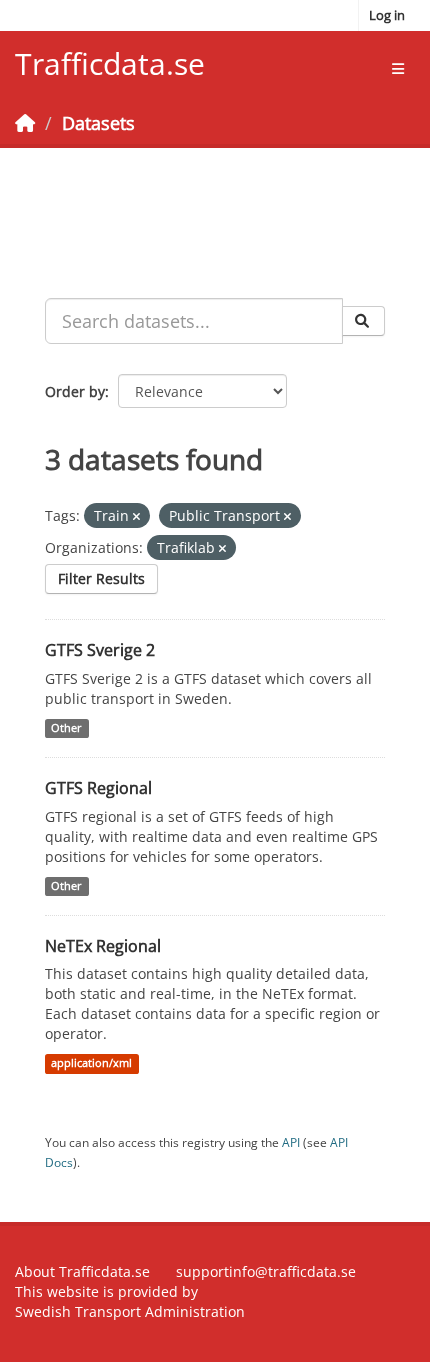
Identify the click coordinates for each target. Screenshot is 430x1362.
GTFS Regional (98, 788)
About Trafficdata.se (82, 1271)
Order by (75, 391)
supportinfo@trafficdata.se (266, 1271)
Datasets (98, 123)
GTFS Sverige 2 (100, 650)
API (291, 1142)
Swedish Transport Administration (130, 1311)
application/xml (91, 1063)
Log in (387, 15)
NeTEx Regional (103, 946)
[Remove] (136, 516)
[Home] (25, 123)
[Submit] (363, 321)
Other (66, 728)
